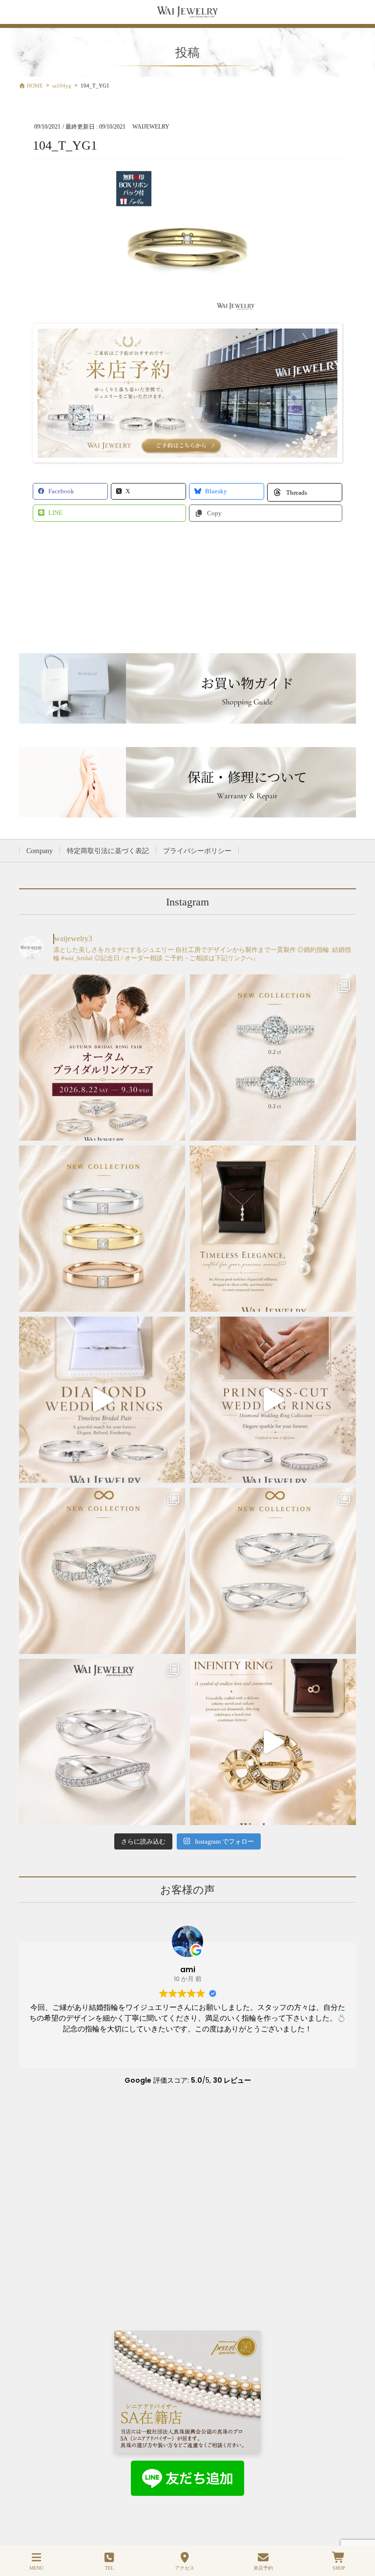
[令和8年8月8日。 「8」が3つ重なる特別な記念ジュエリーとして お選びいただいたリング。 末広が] (273, 1742)
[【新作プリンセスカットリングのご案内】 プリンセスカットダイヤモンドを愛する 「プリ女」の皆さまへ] (102, 1229)
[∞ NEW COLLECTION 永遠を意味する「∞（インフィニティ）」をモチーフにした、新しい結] (102, 1742)
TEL (109, 2568)
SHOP (339, 2568)
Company (40, 851)
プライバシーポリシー (197, 851)
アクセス (185, 2568)
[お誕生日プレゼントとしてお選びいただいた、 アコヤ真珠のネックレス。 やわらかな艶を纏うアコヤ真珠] (273, 1229)
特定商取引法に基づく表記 (108, 851)
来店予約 (263, 2568)
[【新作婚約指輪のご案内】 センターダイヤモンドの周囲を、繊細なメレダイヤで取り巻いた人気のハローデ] (273, 1057)
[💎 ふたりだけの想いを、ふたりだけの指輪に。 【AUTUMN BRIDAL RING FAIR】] (102, 1057)
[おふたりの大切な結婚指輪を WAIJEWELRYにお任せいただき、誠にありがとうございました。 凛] (273, 1400)
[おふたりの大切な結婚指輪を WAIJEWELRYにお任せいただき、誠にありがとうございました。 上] (102, 1400)
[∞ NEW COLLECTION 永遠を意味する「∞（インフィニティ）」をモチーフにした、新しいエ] (102, 1571)
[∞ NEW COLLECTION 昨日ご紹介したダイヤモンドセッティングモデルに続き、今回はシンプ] (273, 1571)
